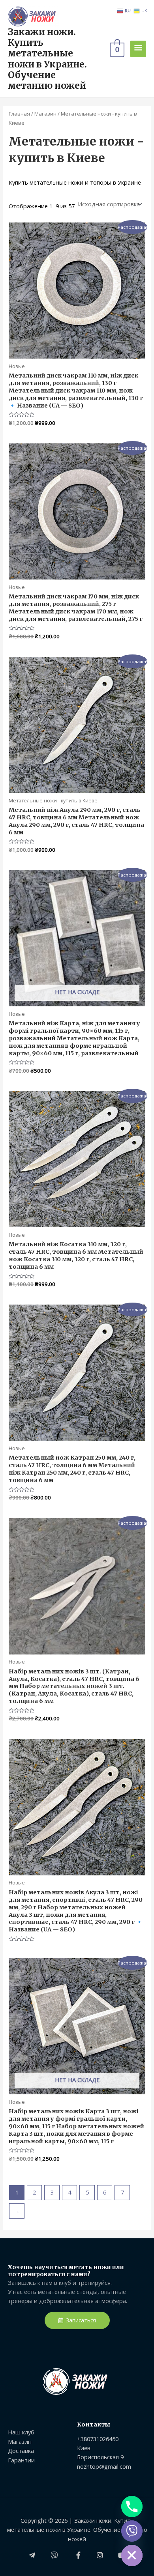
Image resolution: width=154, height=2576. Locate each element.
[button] (77, 2321)
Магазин (45, 114)
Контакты (94, 2425)
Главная (19, 114)
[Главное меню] (138, 49)
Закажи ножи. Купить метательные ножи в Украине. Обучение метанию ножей (47, 59)
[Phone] (132, 2507)
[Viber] (132, 2531)
